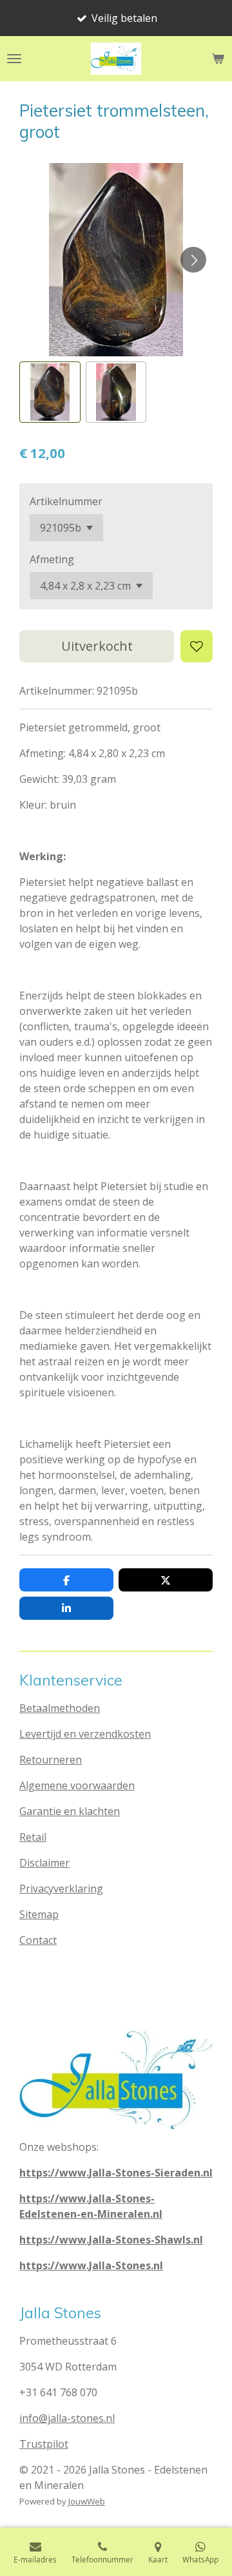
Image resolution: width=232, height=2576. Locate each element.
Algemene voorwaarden (77, 1785)
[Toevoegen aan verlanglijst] (197, 646)
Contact (38, 1940)
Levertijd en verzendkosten (85, 1734)
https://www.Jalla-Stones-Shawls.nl (111, 2240)
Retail (33, 1837)
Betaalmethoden (60, 1708)
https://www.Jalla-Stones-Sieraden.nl (116, 2173)
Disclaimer (44, 1863)
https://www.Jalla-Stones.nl (91, 2265)
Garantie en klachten (70, 1811)
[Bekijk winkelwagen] (218, 59)
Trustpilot (44, 2444)
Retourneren (51, 1760)
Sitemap (39, 1914)
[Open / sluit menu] (14, 59)
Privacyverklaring (61, 1889)
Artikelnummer (66, 501)
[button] (50, 392)
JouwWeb (87, 2501)
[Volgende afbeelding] (193, 260)
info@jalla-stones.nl (67, 2418)
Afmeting (52, 559)
